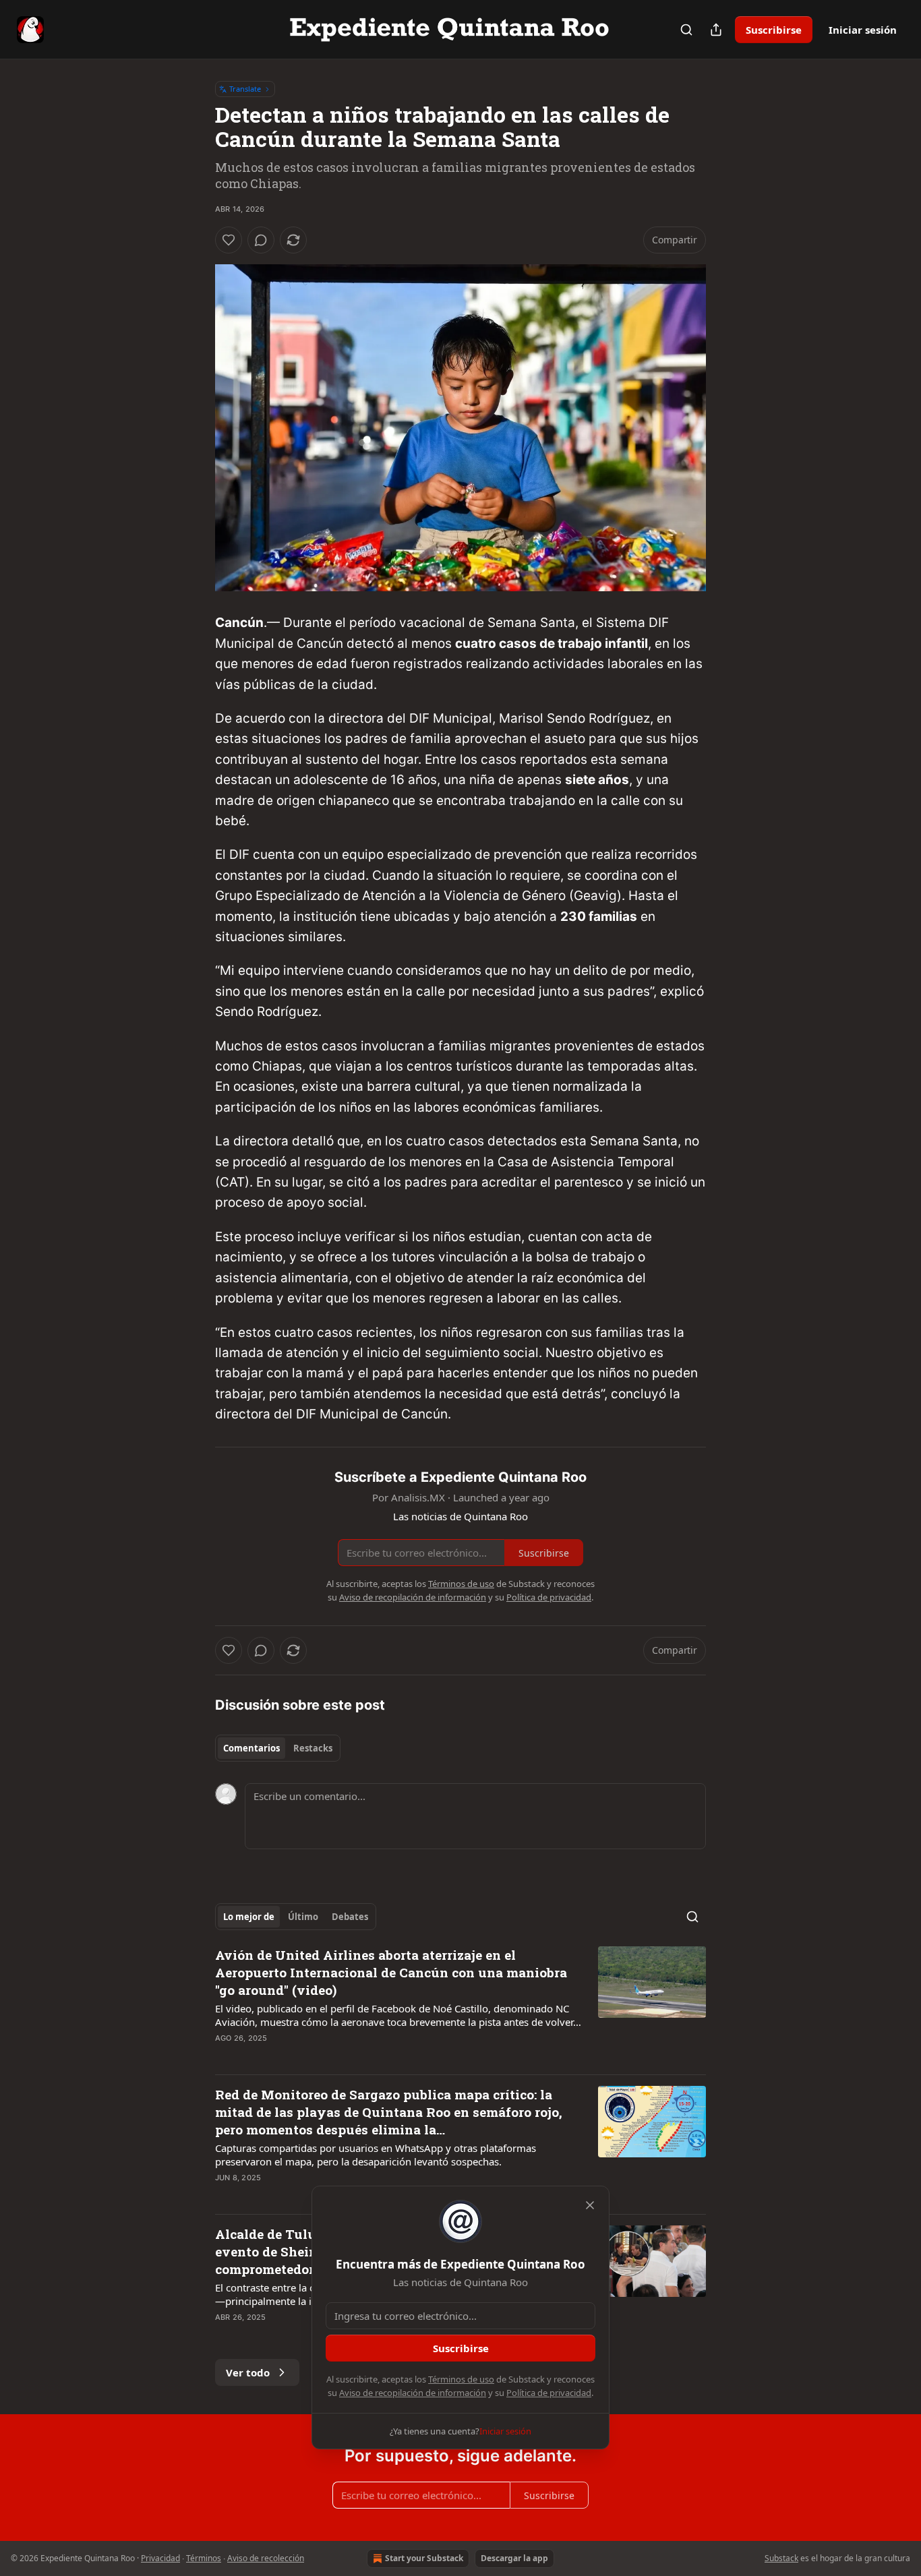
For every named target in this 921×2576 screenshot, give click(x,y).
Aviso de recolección (266, 2558)
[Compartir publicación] (716, 30)
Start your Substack (424, 2558)
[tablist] (278, 1748)
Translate (245, 89)
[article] (460, 2005)
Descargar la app (514, 2558)
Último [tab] (303, 1917)
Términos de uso (461, 2379)
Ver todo (248, 2372)
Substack (781, 2558)
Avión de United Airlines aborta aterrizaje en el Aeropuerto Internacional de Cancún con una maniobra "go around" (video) (391, 1972)
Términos (204, 2558)
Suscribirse (774, 30)
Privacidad (160, 2558)
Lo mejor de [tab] (249, 1917)
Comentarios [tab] (251, 1748)
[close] (590, 2205)
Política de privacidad (549, 2393)
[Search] (686, 30)
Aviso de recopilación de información (413, 2393)
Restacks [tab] (313, 1748)
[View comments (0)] (261, 240)
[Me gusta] (229, 240)
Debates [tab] (350, 1917)
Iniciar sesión (863, 30)
